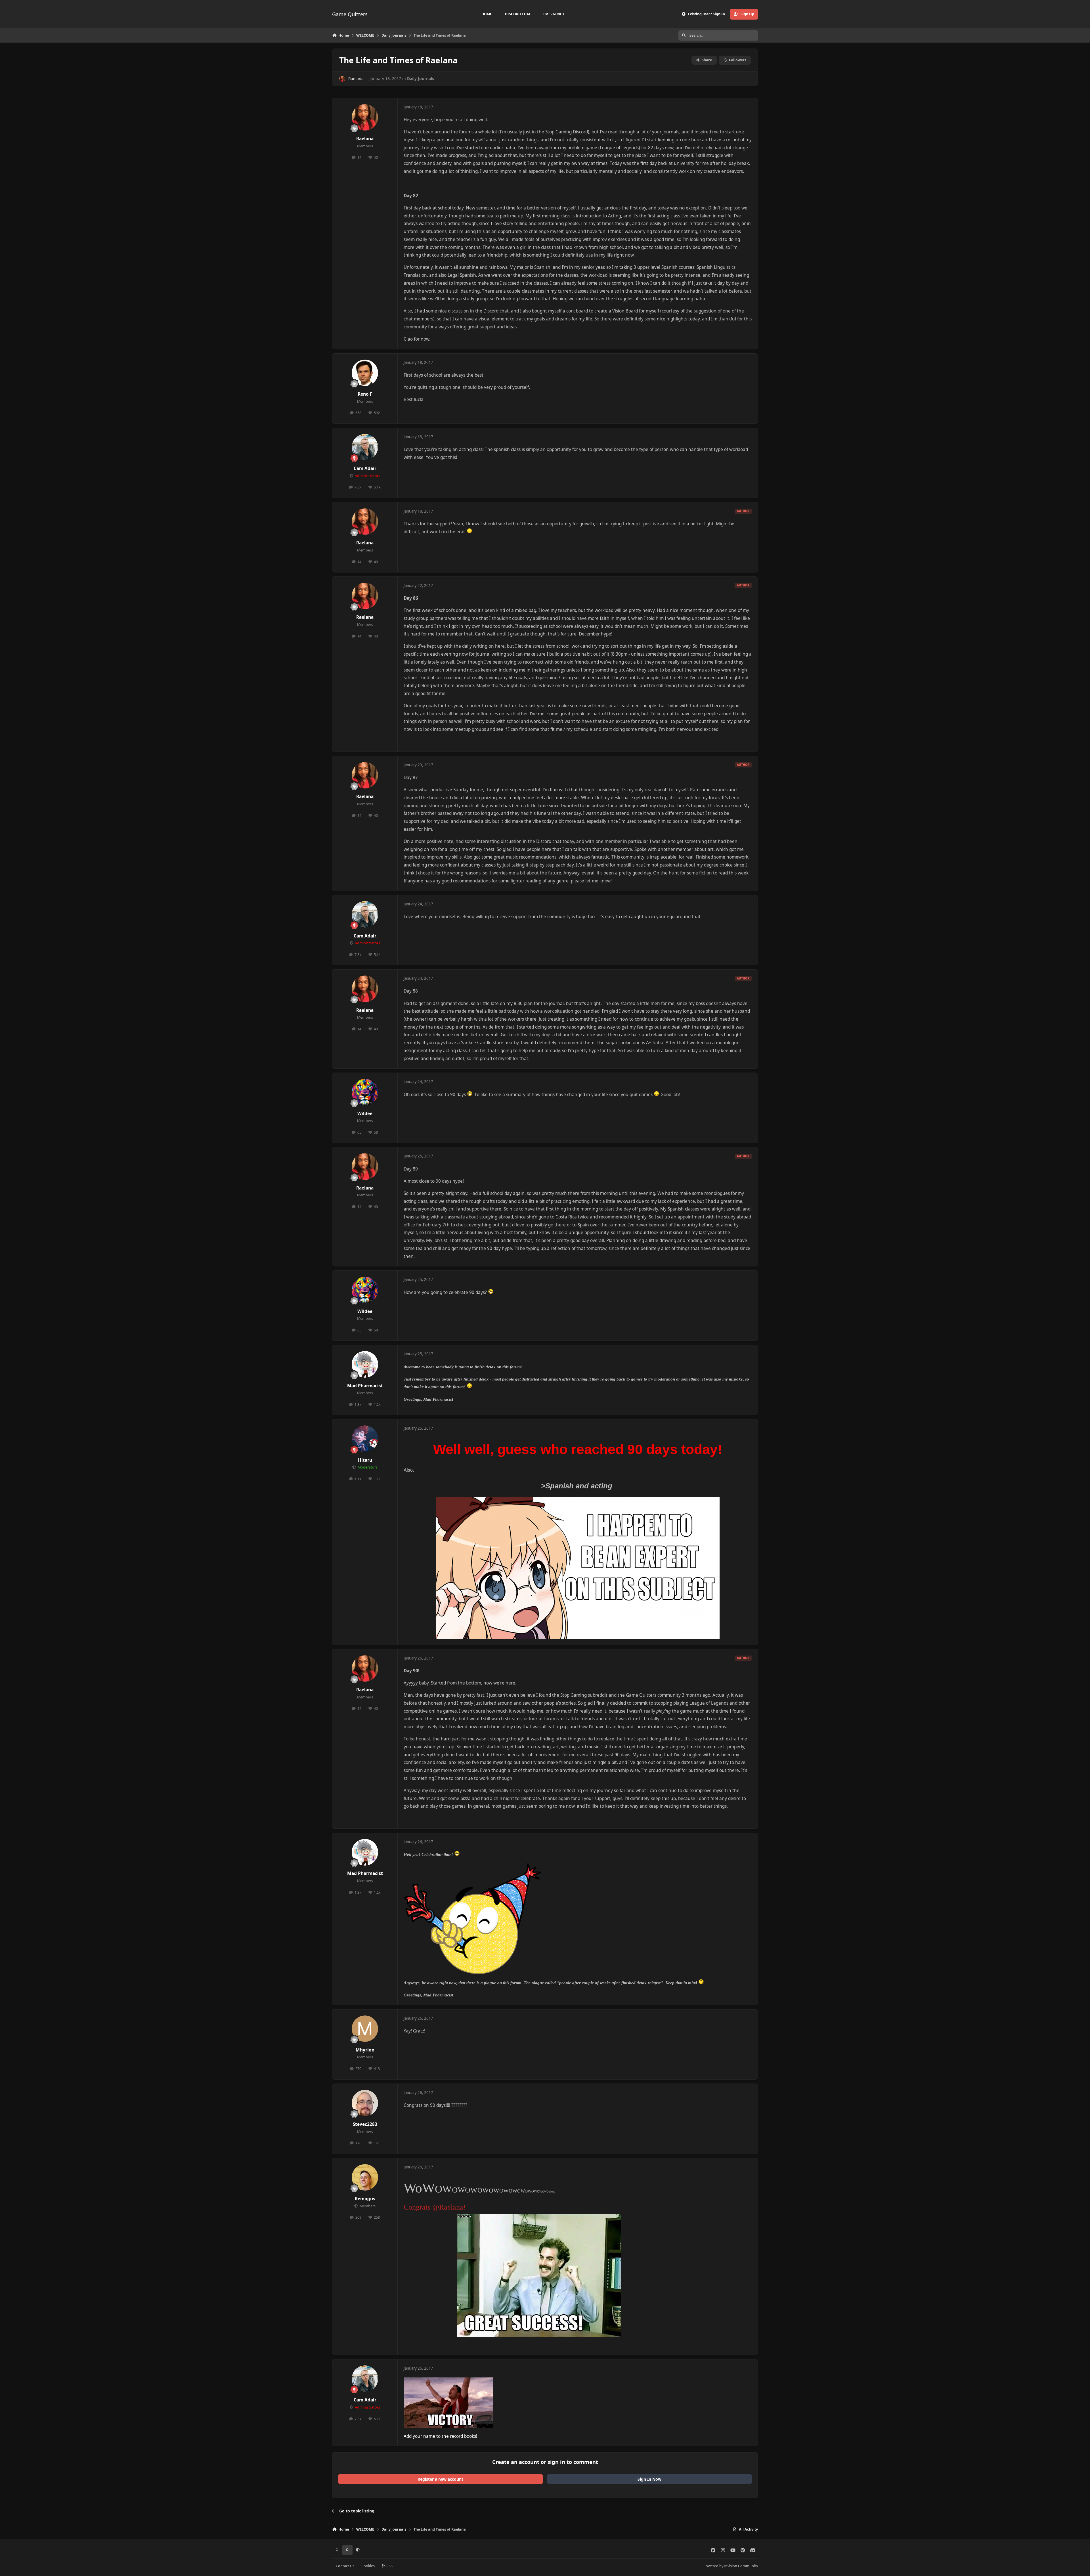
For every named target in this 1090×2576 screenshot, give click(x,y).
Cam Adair (365, 468)
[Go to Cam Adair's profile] (365, 447)
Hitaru (365, 1460)
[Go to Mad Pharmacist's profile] (365, 1364)
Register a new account (440, 2479)
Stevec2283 (365, 2124)
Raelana (356, 78)
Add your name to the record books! (440, 2436)
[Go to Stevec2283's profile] (365, 2103)
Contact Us (345, 2566)
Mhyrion (365, 2050)
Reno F (365, 394)
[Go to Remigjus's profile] (365, 2178)
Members (367, 2206)
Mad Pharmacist (365, 1386)
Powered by (731, 2566)
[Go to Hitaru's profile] (365, 1439)
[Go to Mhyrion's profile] (365, 2029)
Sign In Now (649, 2479)
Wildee (365, 1114)
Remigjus (365, 2199)
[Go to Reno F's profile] (365, 373)
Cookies (368, 2566)
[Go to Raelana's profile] (342, 79)
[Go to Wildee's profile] (365, 1092)
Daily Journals (421, 78)
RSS (389, 2566)
